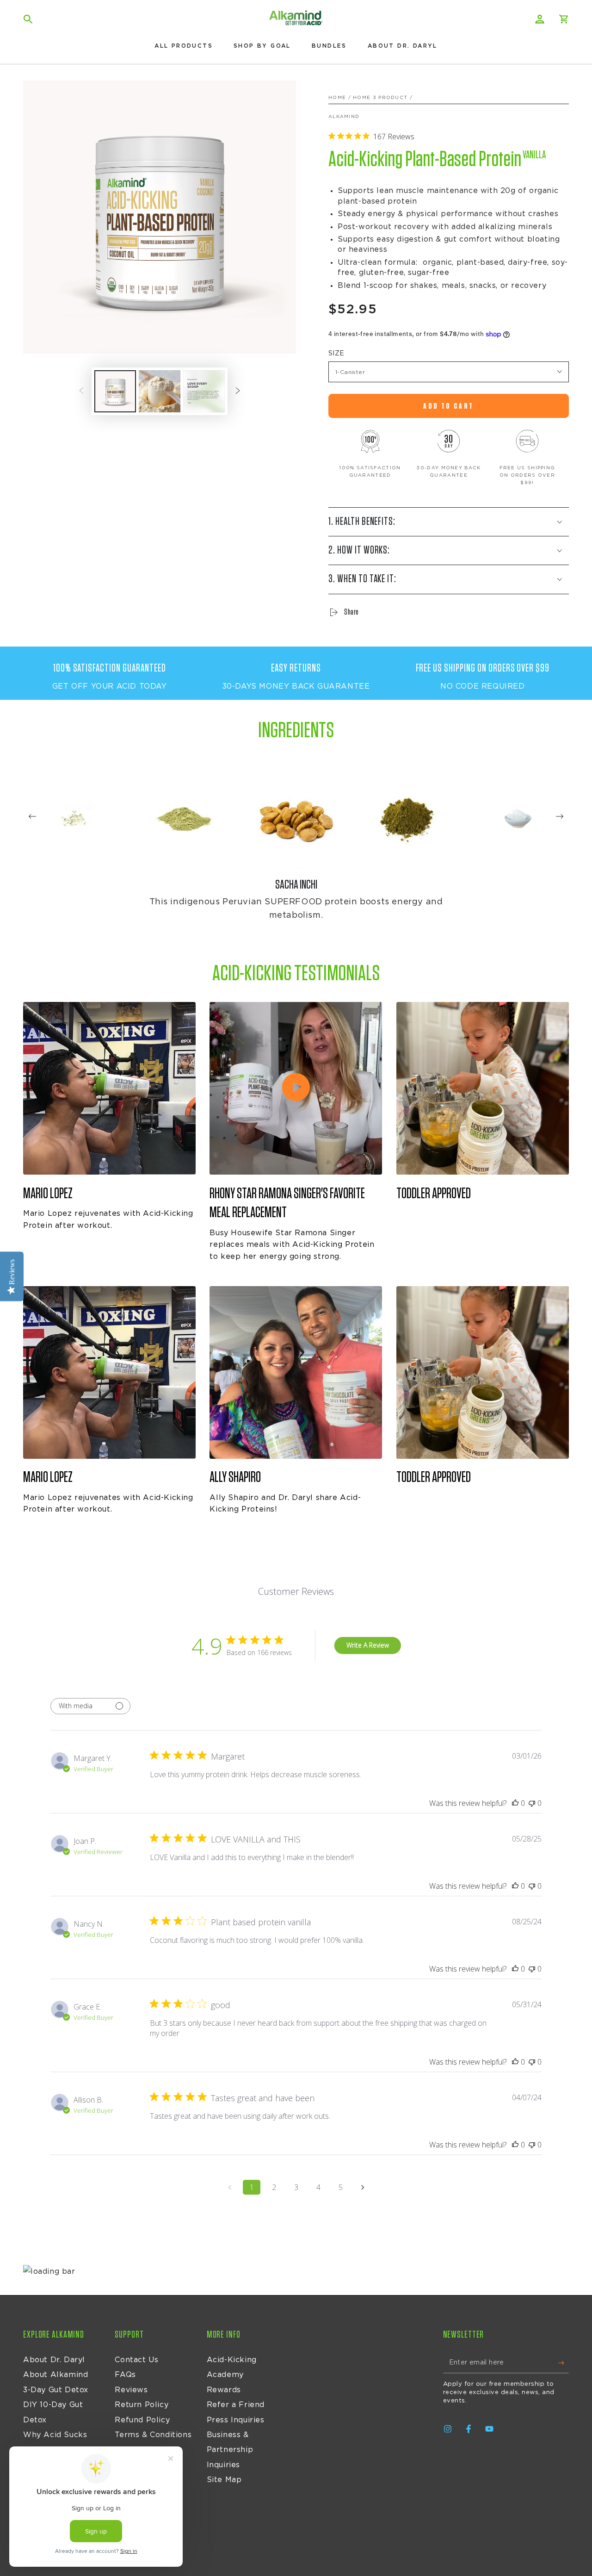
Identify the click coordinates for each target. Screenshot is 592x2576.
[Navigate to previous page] (229, 2187)
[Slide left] (81, 392)
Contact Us (136, 2360)
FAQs (125, 2375)
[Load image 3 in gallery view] (204, 391)
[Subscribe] (564, 2363)
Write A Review (368, 1645)
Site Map (224, 2480)
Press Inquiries (236, 2420)
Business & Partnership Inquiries (230, 2450)
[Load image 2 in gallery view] (160, 391)
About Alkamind (55, 2375)
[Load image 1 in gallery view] (115, 391)
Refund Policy (142, 2420)
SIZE (336, 354)
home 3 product (380, 98)
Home (337, 98)
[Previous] (32, 817)
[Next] (560, 817)
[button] (28, 19)
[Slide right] (238, 392)
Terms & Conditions (153, 2435)
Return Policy (142, 2405)
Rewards (224, 2390)
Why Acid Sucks (55, 2435)
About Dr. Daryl (54, 2360)
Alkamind (344, 117)
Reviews (131, 2390)
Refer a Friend (236, 2405)
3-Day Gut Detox (56, 2390)
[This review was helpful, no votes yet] (515, 1803)
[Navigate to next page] (363, 2187)
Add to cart (448, 406)
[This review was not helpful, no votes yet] (532, 1803)
